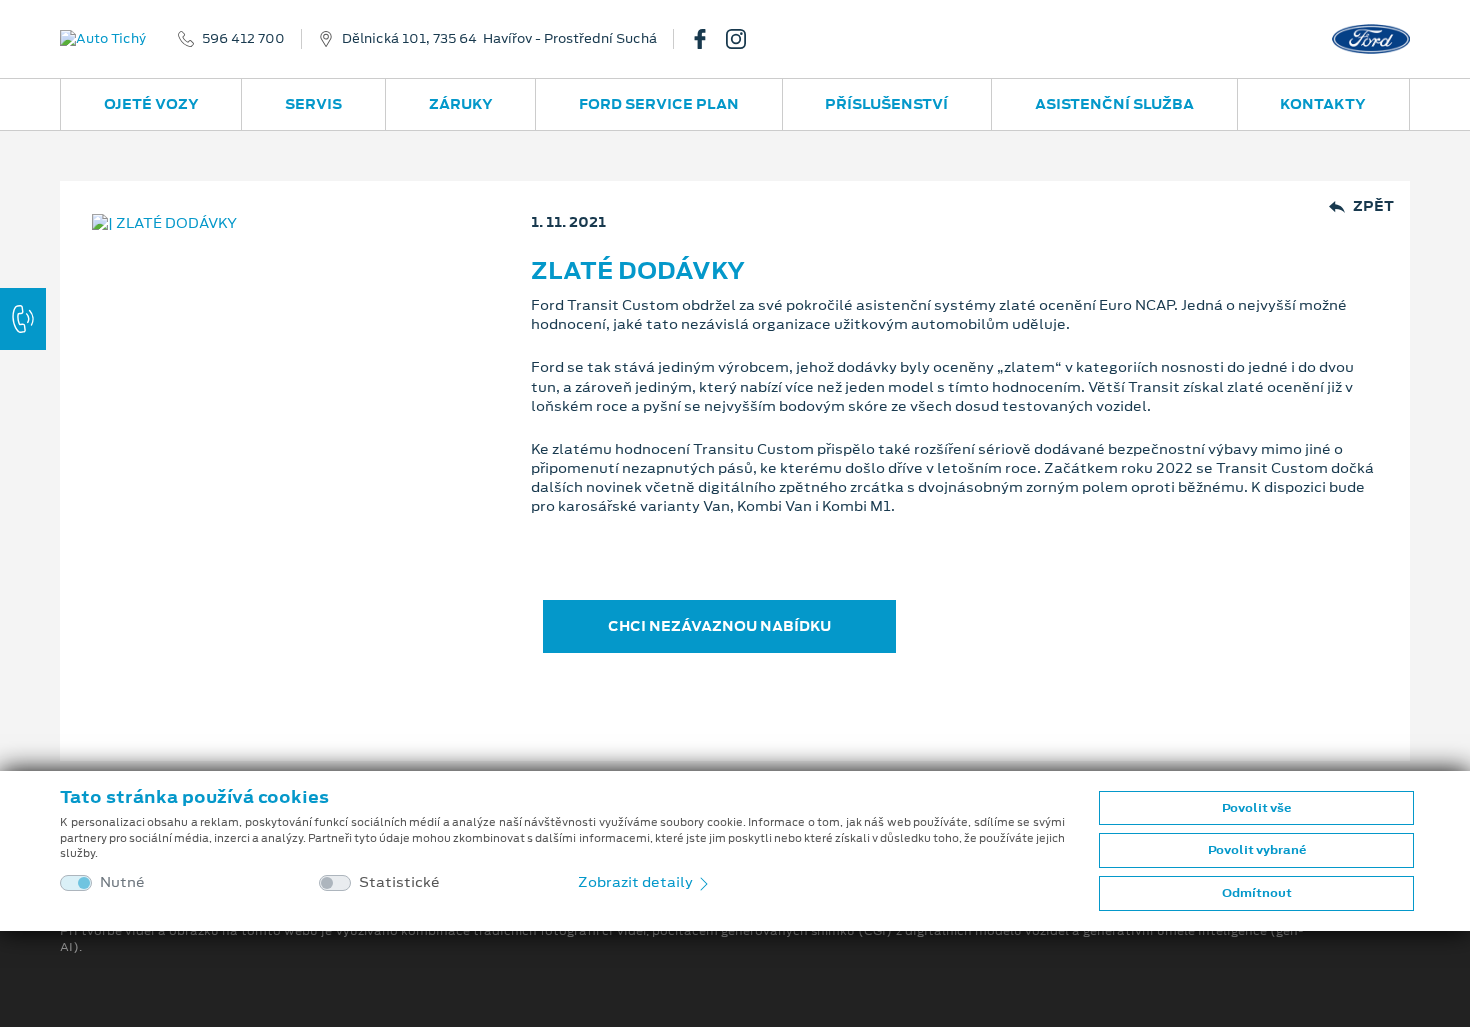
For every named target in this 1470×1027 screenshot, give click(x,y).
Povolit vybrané (1257, 850)
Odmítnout (1257, 893)
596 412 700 (243, 39)
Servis (313, 104)
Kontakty (1323, 104)
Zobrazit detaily (637, 882)
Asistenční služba (1114, 104)
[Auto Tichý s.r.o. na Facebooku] (708, 39)
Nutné (122, 882)
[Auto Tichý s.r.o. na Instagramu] (744, 39)
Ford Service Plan (659, 104)
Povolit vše (1256, 808)
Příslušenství (886, 104)
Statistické (399, 882)
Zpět (1373, 206)
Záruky (461, 104)
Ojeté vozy (151, 104)
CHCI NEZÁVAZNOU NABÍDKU (719, 626)
